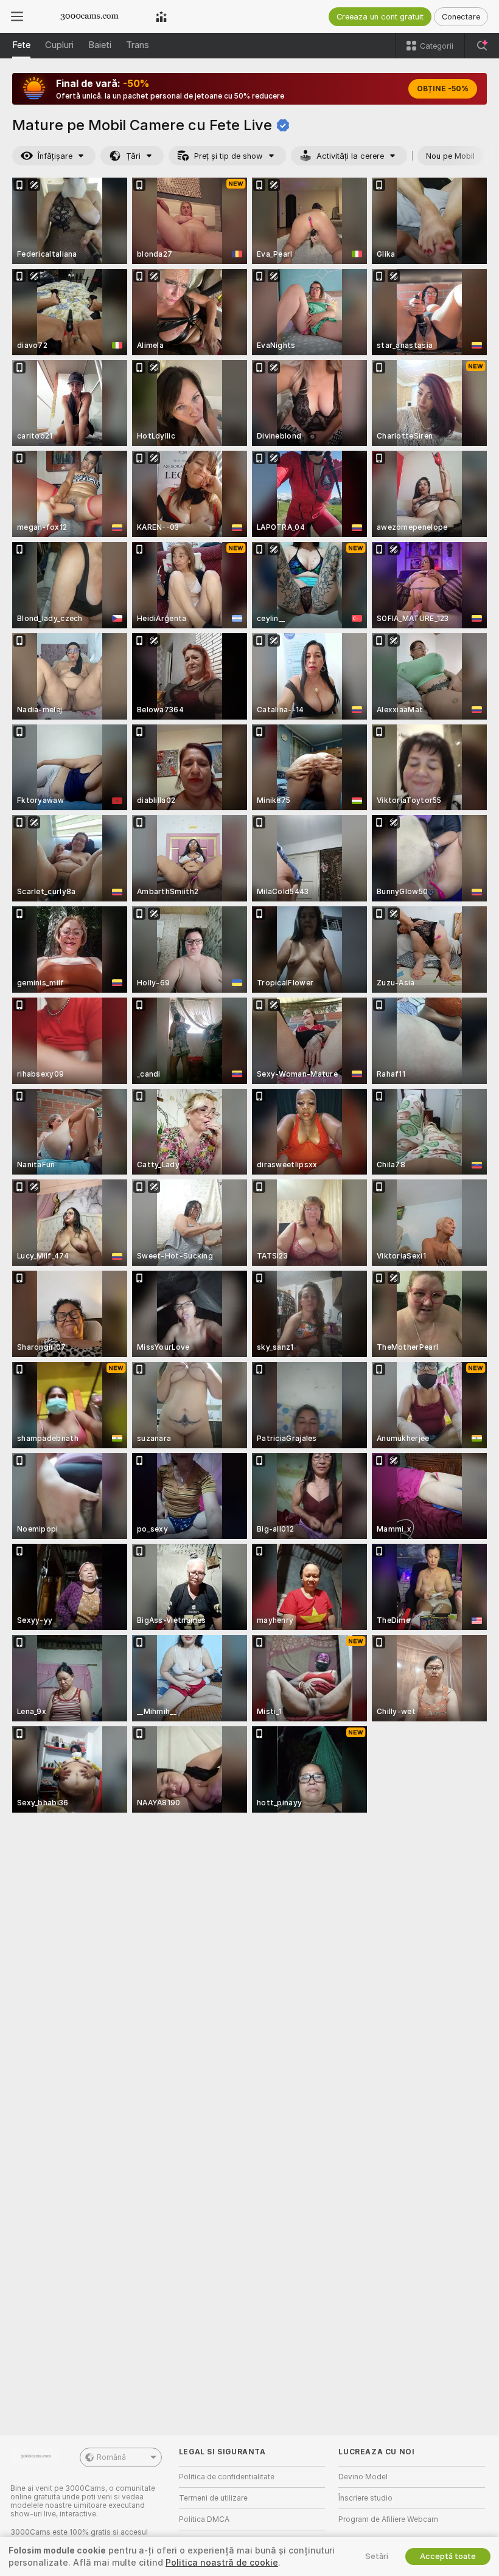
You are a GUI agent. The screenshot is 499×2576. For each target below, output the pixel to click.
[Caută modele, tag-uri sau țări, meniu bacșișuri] (482, 46)
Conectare (461, 17)
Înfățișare (55, 156)
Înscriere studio (365, 2498)
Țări (133, 156)
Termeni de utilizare (213, 2498)
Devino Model (363, 2477)
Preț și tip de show (229, 156)
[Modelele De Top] (161, 16)
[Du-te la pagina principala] (89, 16)
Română (111, 2457)
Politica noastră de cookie (222, 2563)
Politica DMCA (204, 2519)
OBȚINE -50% (443, 89)
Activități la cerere (350, 156)
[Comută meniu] (17, 16)
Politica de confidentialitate (227, 2477)
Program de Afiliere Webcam (388, 2519)
